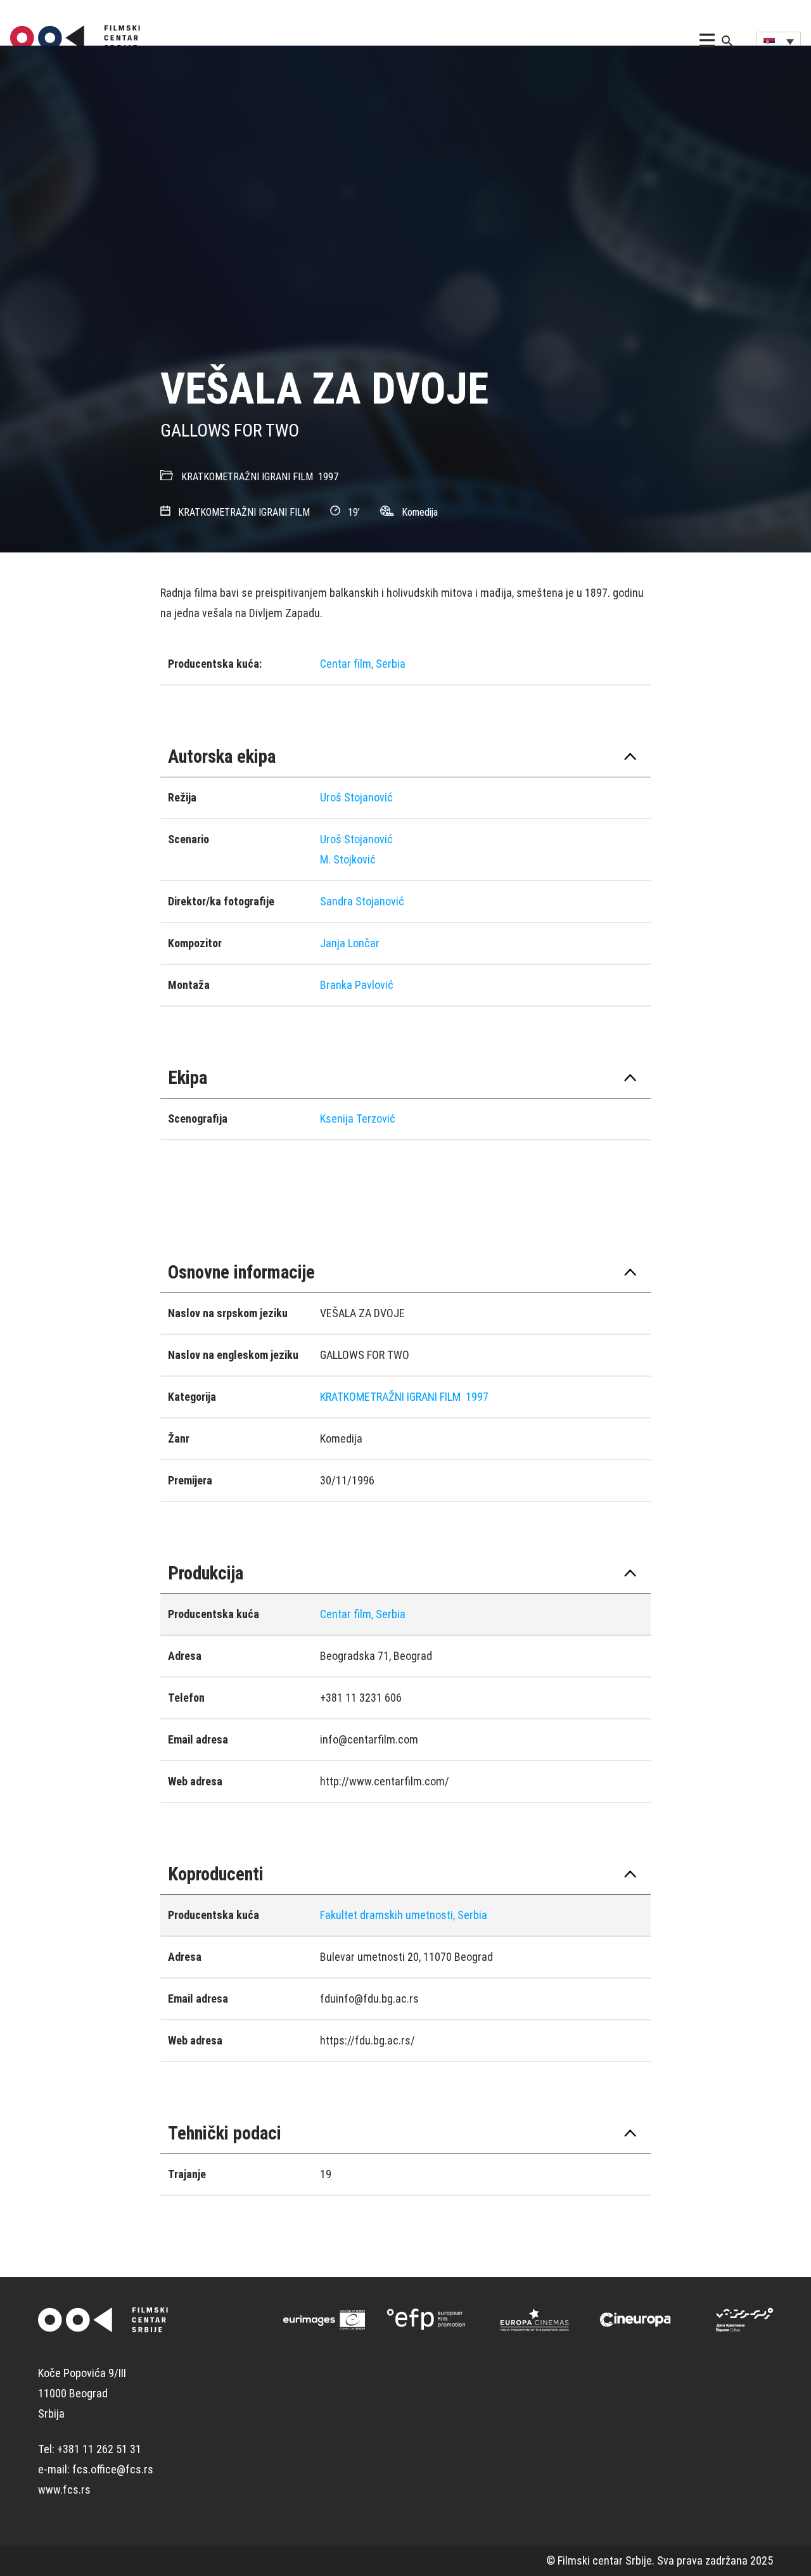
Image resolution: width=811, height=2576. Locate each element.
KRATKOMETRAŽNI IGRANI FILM (247, 477)
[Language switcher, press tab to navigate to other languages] (779, 41)
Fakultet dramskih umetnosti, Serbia (404, 1915)
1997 (328, 477)
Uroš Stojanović (356, 797)
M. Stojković (348, 859)
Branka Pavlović (357, 985)
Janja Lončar (350, 943)
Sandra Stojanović (362, 901)
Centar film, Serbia (363, 664)
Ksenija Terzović (358, 1119)
